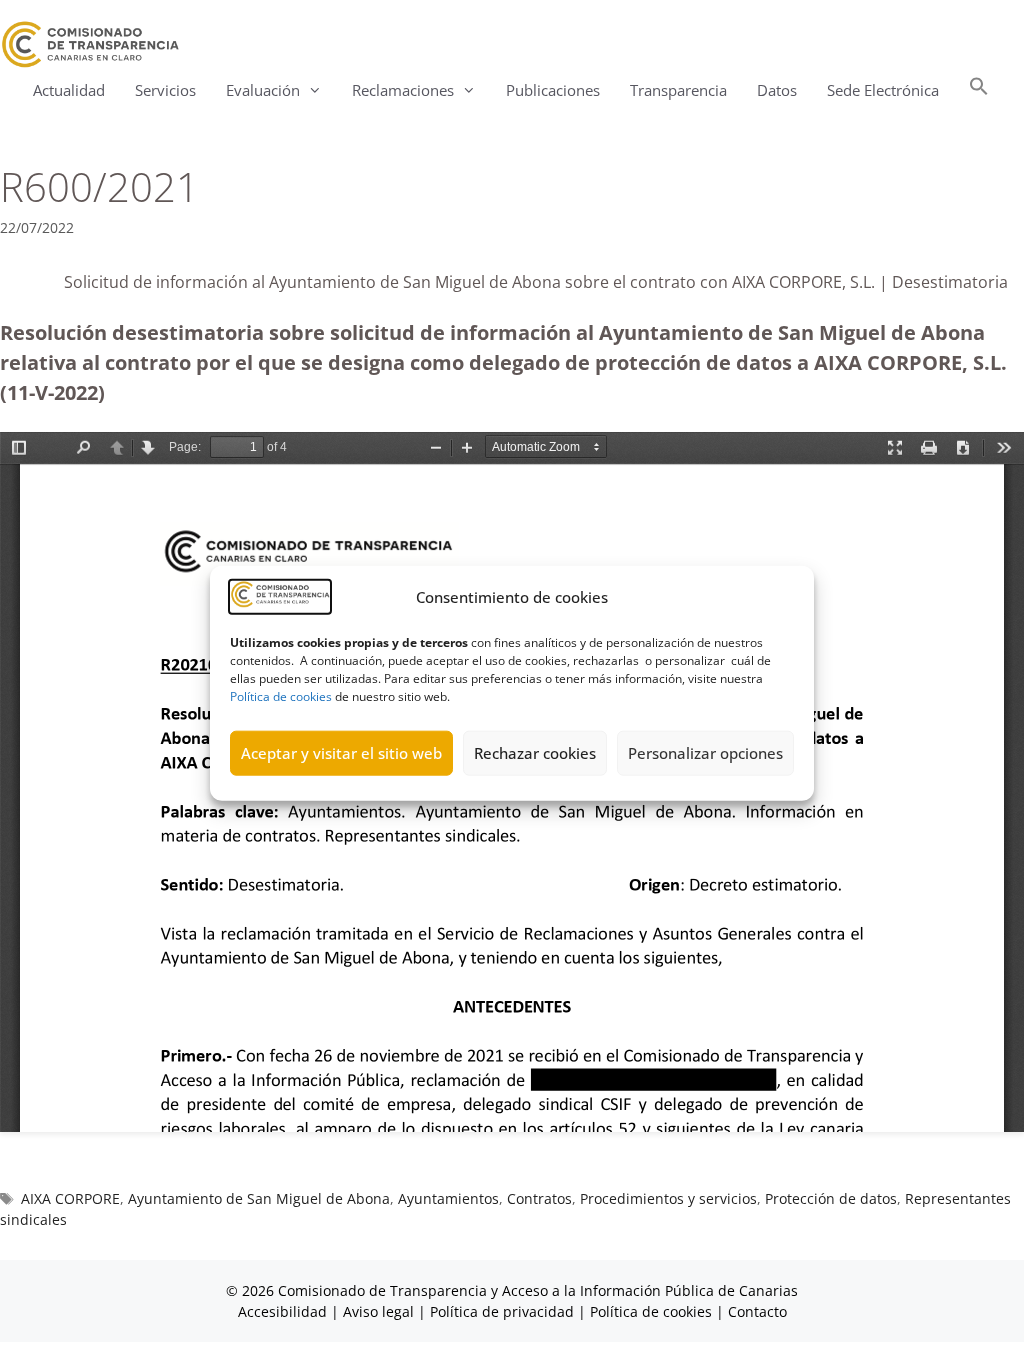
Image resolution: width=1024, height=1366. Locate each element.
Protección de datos (831, 1198)
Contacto (757, 1311)
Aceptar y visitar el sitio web (341, 753)
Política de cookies (281, 695)
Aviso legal (378, 1311)
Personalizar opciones (705, 753)
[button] (979, 90)
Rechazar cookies (535, 753)
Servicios (165, 90)
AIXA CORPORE (70, 1198)
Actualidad (69, 90)
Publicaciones (553, 90)
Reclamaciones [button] (403, 90)
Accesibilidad (284, 1311)
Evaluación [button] (263, 90)
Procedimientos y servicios (668, 1198)
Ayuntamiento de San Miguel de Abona (259, 1198)
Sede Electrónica (883, 90)
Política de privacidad (502, 1311)
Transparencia (678, 90)
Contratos (539, 1198)
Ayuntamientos (448, 1198)
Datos (777, 90)
